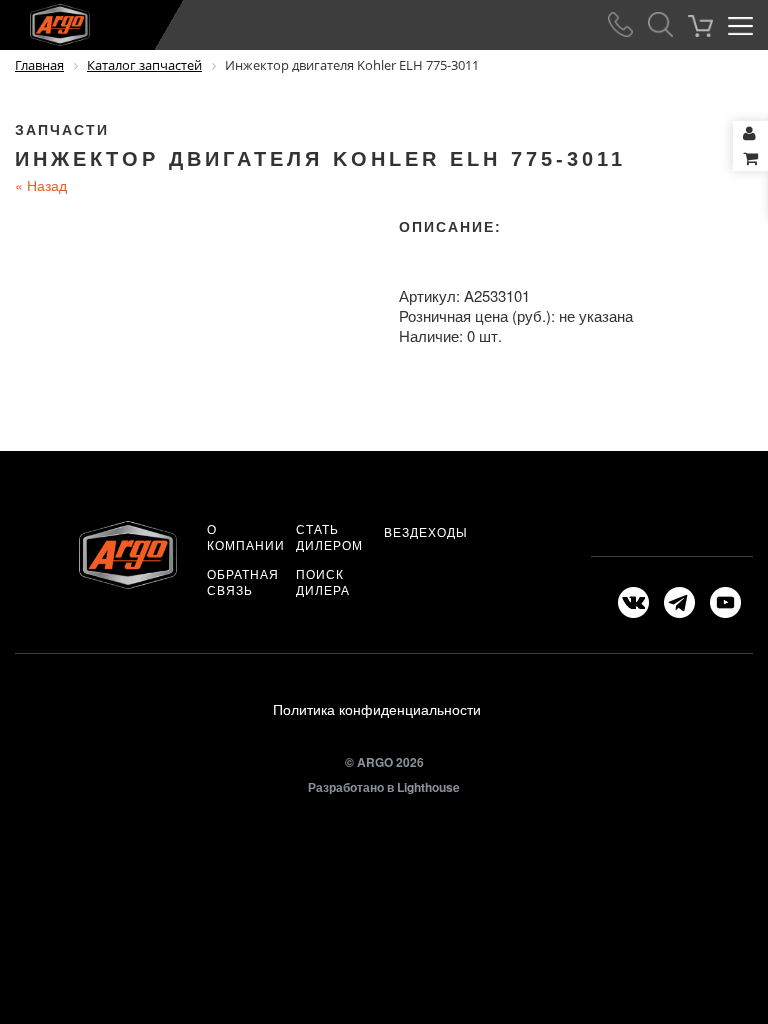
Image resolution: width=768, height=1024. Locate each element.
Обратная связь (243, 582)
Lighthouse (428, 787)
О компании (246, 537)
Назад (41, 185)
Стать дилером (329, 537)
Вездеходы (426, 532)
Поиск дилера (323, 582)
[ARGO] (45, 21)
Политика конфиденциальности (377, 709)
